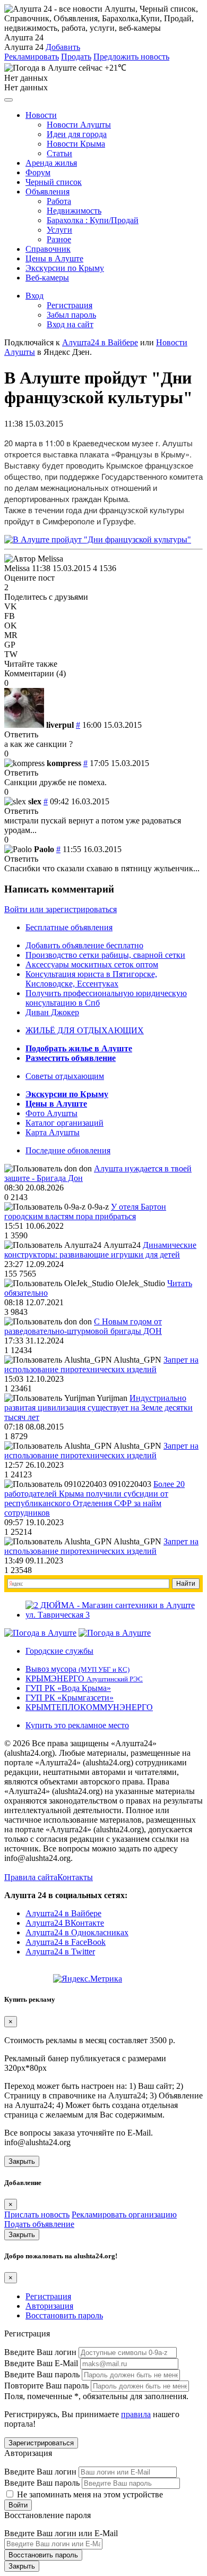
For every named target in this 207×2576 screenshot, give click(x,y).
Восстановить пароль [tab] (64, 2315)
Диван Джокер (52, 1012)
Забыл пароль (71, 315)
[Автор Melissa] (34, 559)
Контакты (75, 1877)
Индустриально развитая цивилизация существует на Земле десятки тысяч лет (98, 1408)
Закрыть (22, 2161)
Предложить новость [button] (131, 57)
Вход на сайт (70, 324)
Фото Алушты (51, 1113)
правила (136, 2414)
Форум (38, 172)
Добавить (63, 47)
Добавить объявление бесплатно (84, 945)
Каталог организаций (64, 1123)
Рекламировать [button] (32, 57)
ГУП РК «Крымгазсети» (70, 1698)
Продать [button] (76, 57)
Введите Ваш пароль (42, 2374)
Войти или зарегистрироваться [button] (61, 909)
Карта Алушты (53, 1132)
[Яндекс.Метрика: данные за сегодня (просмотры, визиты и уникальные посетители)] (88, 1979)
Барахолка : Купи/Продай (93, 220)
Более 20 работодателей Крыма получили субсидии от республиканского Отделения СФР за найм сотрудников (94, 1498)
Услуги (59, 230)
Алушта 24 (24, 47)
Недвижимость (74, 211)
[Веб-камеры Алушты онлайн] (115, 1633)
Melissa (17, 568)
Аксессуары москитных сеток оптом (92, 964)
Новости (41, 115)
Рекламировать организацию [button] (124, 2214)
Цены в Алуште (54, 258)
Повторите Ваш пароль (46, 2386)
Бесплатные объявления (69, 927)
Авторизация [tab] (49, 2306)
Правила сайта (31, 1877)
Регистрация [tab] (48, 2296)
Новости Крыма (76, 144)
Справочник (48, 249)
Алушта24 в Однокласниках (77, 1932)
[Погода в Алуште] (40, 1633)
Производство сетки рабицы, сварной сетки (105, 955)
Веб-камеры (47, 278)
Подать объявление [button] (39, 2224)
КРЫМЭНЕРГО (84, 1678)
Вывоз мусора (77, 1669)
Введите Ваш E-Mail (41, 2363)
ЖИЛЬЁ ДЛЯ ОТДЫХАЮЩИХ (85, 1030)
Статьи (59, 153)
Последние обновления (68, 1150)
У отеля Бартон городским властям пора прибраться (85, 1212)
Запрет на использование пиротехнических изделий (101, 1364)
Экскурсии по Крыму (65, 268)
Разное (59, 239)
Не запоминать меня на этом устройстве (89, 2494)
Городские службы (59, 1651)
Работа (59, 201)
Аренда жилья (51, 163)
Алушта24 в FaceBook (66, 1942)
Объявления (48, 192)
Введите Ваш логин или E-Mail (61, 2533)
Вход (34, 296)
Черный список (54, 182)
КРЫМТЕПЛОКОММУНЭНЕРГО (89, 1707)
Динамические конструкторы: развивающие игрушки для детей (100, 1250)
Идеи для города (77, 134)
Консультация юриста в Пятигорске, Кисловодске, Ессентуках (91, 979)
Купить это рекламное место (77, 1725)
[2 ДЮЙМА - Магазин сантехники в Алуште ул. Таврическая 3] (114, 1615)
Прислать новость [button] (37, 2214)
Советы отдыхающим (65, 1076)
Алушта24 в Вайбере (63, 1913)
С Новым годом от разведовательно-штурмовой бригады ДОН (83, 1326)
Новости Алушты (79, 125)
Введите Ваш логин (40, 2352)
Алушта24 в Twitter (60, 1952)
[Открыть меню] (8, 100)
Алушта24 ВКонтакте (65, 1923)
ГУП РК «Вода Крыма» (68, 1688)
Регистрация (70, 305)
